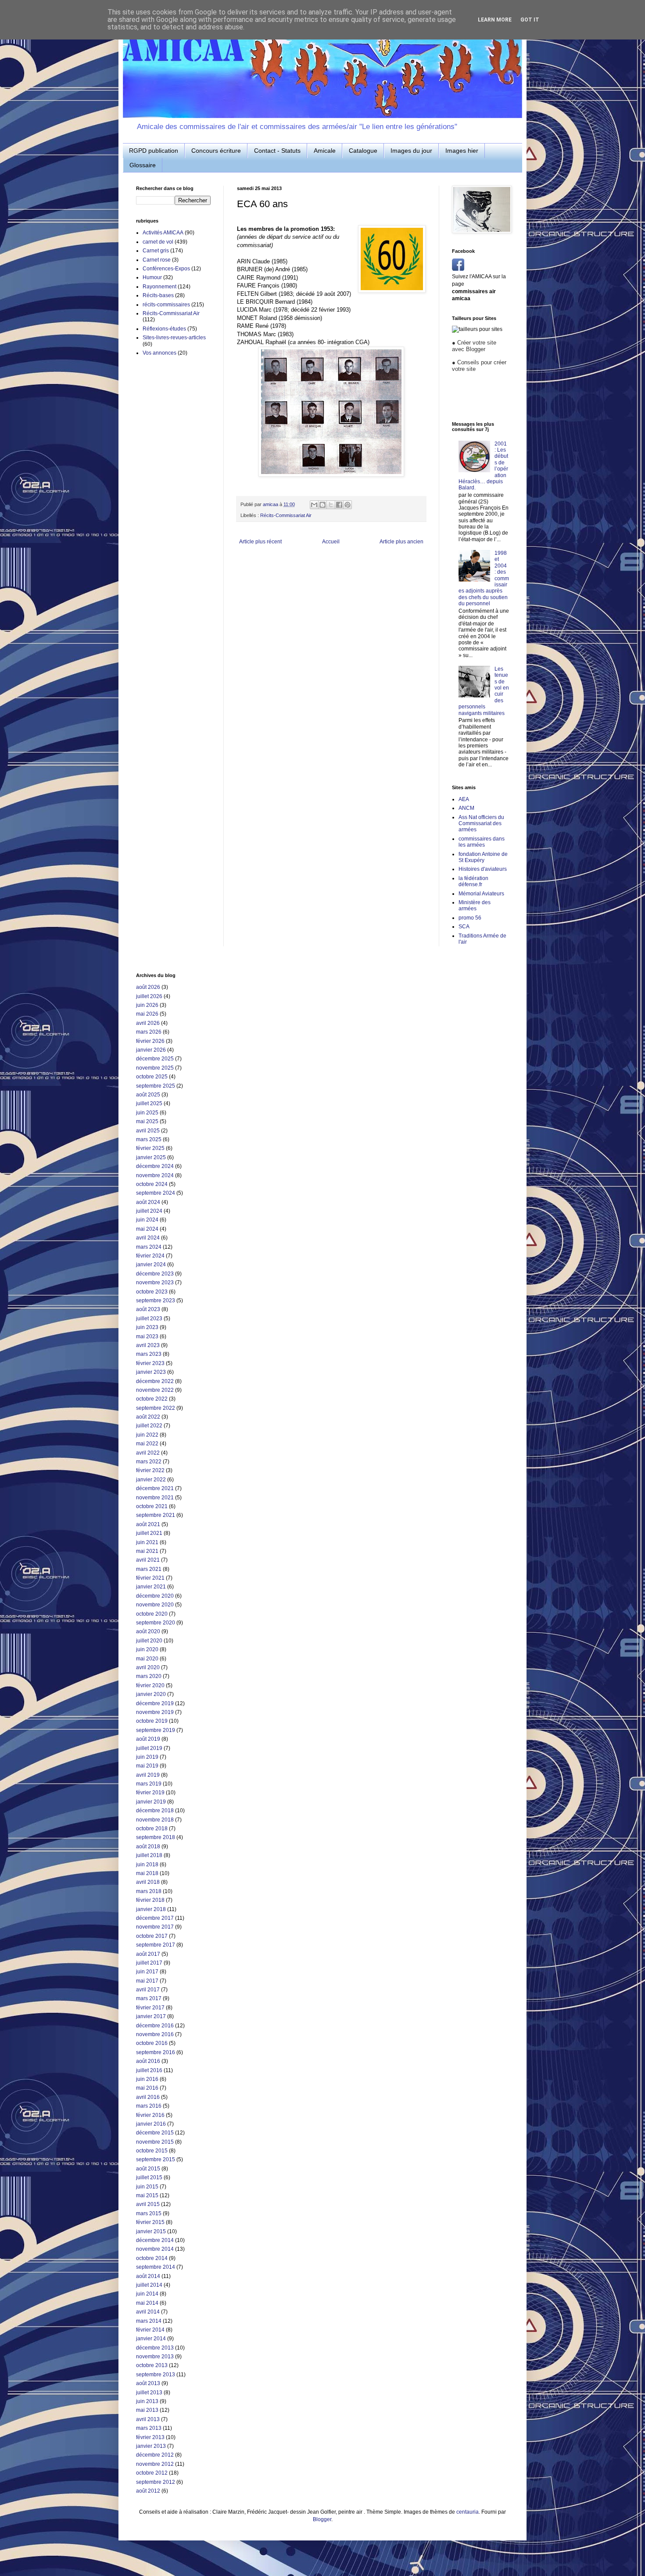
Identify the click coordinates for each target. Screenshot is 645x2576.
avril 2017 (148, 1990)
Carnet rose (157, 260)
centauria (468, 2512)
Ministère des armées (475, 905)
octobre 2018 (152, 1829)
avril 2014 (148, 2312)
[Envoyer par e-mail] (314, 505)
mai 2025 (147, 1121)
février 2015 (150, 2222)
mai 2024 (147, 1229)
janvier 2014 (151, 2339)
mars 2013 (149, 2428)
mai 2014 (147, 2303)
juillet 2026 (149, 996)
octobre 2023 (152, 1292)
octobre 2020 (152, 1614)
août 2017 (148, 1954)
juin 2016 (147, 2079)
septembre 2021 (156, 1515)
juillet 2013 (149, 2393)
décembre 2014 (155, 2240)
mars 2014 (149, 2321)
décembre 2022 (155, 1381)
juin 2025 (147, 1113)
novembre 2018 (155, 1820)
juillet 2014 (149, 2285)
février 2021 (150, 1578)
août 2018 (148, 1847)
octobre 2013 (152, 2365)
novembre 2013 (155, 2357)
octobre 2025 (152, 1077)
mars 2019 (149, 1784)
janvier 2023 (151, 1372)
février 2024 (150, 1256)
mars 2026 (149, 1032)
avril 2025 (148, 1131)
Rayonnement (159, 287)
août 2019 (148, 1739)
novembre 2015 (155, 2142)
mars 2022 (149, 1462)
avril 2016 (148, 2097)
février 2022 (150, 1470)
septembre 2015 (156, 2159)
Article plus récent (260, 542)
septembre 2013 (156, 2375)
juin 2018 (147, 1865)
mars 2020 (149, 1676)
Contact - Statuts (277, 151)
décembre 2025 (155, 1059)
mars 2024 (149, 1247)
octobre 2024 (152, 1184)
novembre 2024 (155, 1175)
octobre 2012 (152, 2473)
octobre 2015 (152, 2151)
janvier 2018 (151, 1909)
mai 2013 (147, 2410)
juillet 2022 (149, 1426)
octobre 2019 (152, 1721)
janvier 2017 (151, 2016)
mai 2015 (147, 2195)
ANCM (466, 808)
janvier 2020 (151, 1694)
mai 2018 (147, 1873)
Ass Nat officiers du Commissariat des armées (481, 824)
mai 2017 (147, 1981)
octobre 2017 (152, 1936)
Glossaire (143, 165)
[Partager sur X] (331, 505)
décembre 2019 (155, 1703)
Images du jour (411, 151)
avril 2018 (148, 1882)
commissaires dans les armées (482, 842)
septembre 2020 (156, 1623)
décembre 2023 (155, 1274)
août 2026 (148, 987)
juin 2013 (147, 2401)
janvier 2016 (151, 2124)
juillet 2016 (149, 2070)
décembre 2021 (155, 1488)
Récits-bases (158, 295)
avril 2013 (148, 2419)
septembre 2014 (156, 2267)
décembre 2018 (155, 1811)
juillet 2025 (149, 1103)
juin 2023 (147, 1327)
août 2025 (148, 1095)
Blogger (322, 2519)
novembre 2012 (155, 2464)
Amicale (325, 151)
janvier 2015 (151, 2231)
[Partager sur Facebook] (339, 505)
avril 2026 (148, 1023)
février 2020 (150, 1685)
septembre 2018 (156, 1837)
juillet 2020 (149, 1641)
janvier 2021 (151, 1587)
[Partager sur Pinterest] (348, 505)
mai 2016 (147, 2088)
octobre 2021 (152, 1506)
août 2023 (148, 1309)
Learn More (495, 20)
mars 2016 (149, 2106)
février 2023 (150, 1363)
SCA (464, 927)
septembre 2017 (156, 1945)
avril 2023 (148, 1345)
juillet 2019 (149, 1748)
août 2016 (148, 2061)
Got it (530, 20)
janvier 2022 (151, 1480)
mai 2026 (147, 1014)
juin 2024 (147, 1220)
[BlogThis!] (322, 505)
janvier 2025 (151, 1157)
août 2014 (148, 2276)
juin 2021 (147, 1542)
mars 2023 (149, 1354)
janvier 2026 (151, 1050)
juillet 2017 (149, 1963)
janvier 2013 (151, 2446)
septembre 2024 (156, 1193)
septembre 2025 (156, 1086)
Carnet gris (156, 251)
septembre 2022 (156, 1408)
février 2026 (150, 1041)
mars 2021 (149, 1569)
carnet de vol (158, 242)
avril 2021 (148, 1560)
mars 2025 (149, 1139)
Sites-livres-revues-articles (174, 338)
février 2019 (150, 1793)
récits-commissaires (166, 305)
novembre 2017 (155, 1927)
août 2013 (148, 2383)
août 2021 (148, 1524)
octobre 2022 (152, 1399)
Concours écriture (216, 151)
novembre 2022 (155, 1390)
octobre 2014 (152, 2258)
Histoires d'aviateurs (483, 869)
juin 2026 (147, 1005)
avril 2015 (148, 2204)
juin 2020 (147, 1649)
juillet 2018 (149, 1855)
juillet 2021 (149, 1533)
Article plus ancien (401, 542)
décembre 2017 (155, 1918)
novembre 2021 (155, 1498)
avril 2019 (148, 1775)
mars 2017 (149, 1998)
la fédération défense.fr (473, 881)
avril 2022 (148, 1453)
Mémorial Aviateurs (481, 894)
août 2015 (148, 2169)
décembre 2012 (155, 2455)
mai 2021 (147, 1551)
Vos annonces (159, 353)
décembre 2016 (155, 2026)
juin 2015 (147, 2187)
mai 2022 (147, 1444)
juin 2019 (147, 1757)
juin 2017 (147, 1972)
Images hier (462, 151)
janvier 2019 (151, 1802)
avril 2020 (148, 1667)
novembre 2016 (155, 2034)
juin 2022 (147, 1435)
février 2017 (150, 2008)
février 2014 (150, 2330)
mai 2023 (147, 1337)
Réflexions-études (164, 329)
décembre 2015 (155, 2133)
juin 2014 (147, 2294)
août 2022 (148, 1417)
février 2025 (150, 1148)
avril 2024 (148, 1238)
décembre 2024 (155, 1166)
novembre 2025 (155, 1068)
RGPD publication (154, 151)
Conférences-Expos (166, 269)
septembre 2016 (156, 2052)
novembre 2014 (155, 2249)
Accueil (331, 542)
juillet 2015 (149, 2177)
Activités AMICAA (163, 233)
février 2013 (150, 2437)
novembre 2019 (155, 1712)
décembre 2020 (155, 1596)
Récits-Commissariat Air (286, 515)
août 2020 (148, 1631)
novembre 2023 (155, 1283)
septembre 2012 (156, 2482)
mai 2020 (147, 1659)
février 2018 (150, 1900)
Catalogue (363, 151)
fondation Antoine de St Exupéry (483, 857)
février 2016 (150, 2115)
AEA (464, 799)
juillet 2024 (149, 1211)
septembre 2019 (156, 1730)
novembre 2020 (155, 1605)
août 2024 (148, 1202)
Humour (152, 277)
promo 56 (470, 918)
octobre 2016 (152, 2043)
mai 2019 (147, 1766)
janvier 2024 (151, 1265)
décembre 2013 (155, 2348)
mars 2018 (149, 1891)
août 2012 (148, 2491)
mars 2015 (149, 2213)
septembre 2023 (156, 1301)
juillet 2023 (149, 1319)
